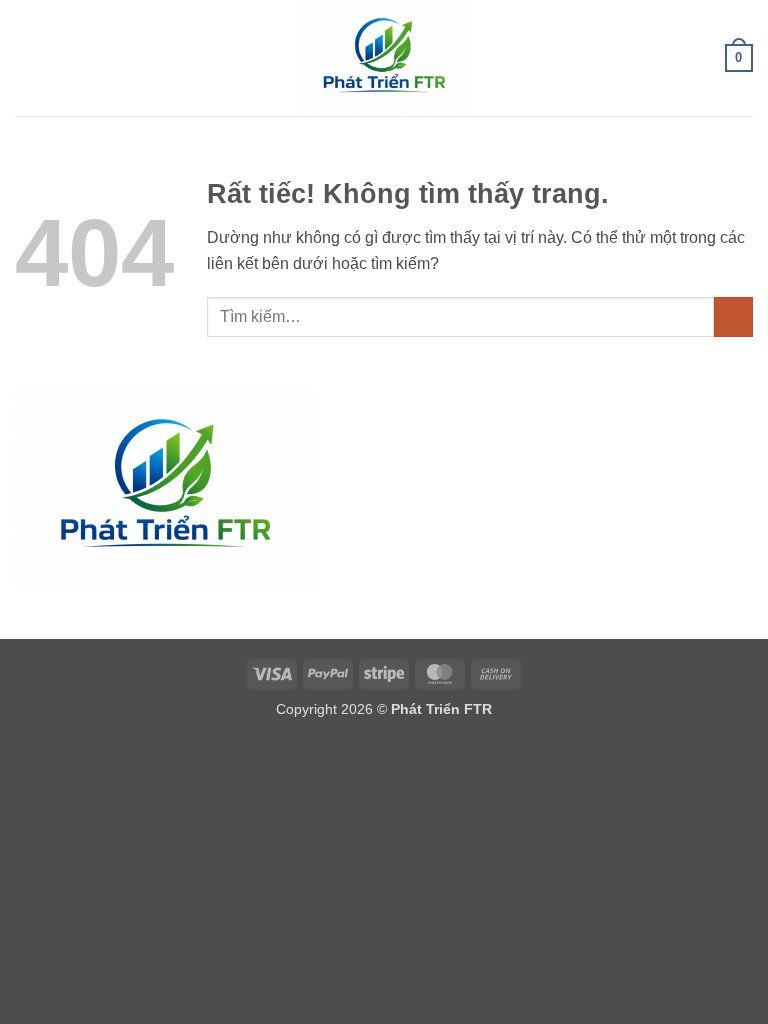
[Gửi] (733, 316)
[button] (27, 57)
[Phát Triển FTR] (384, 58)
